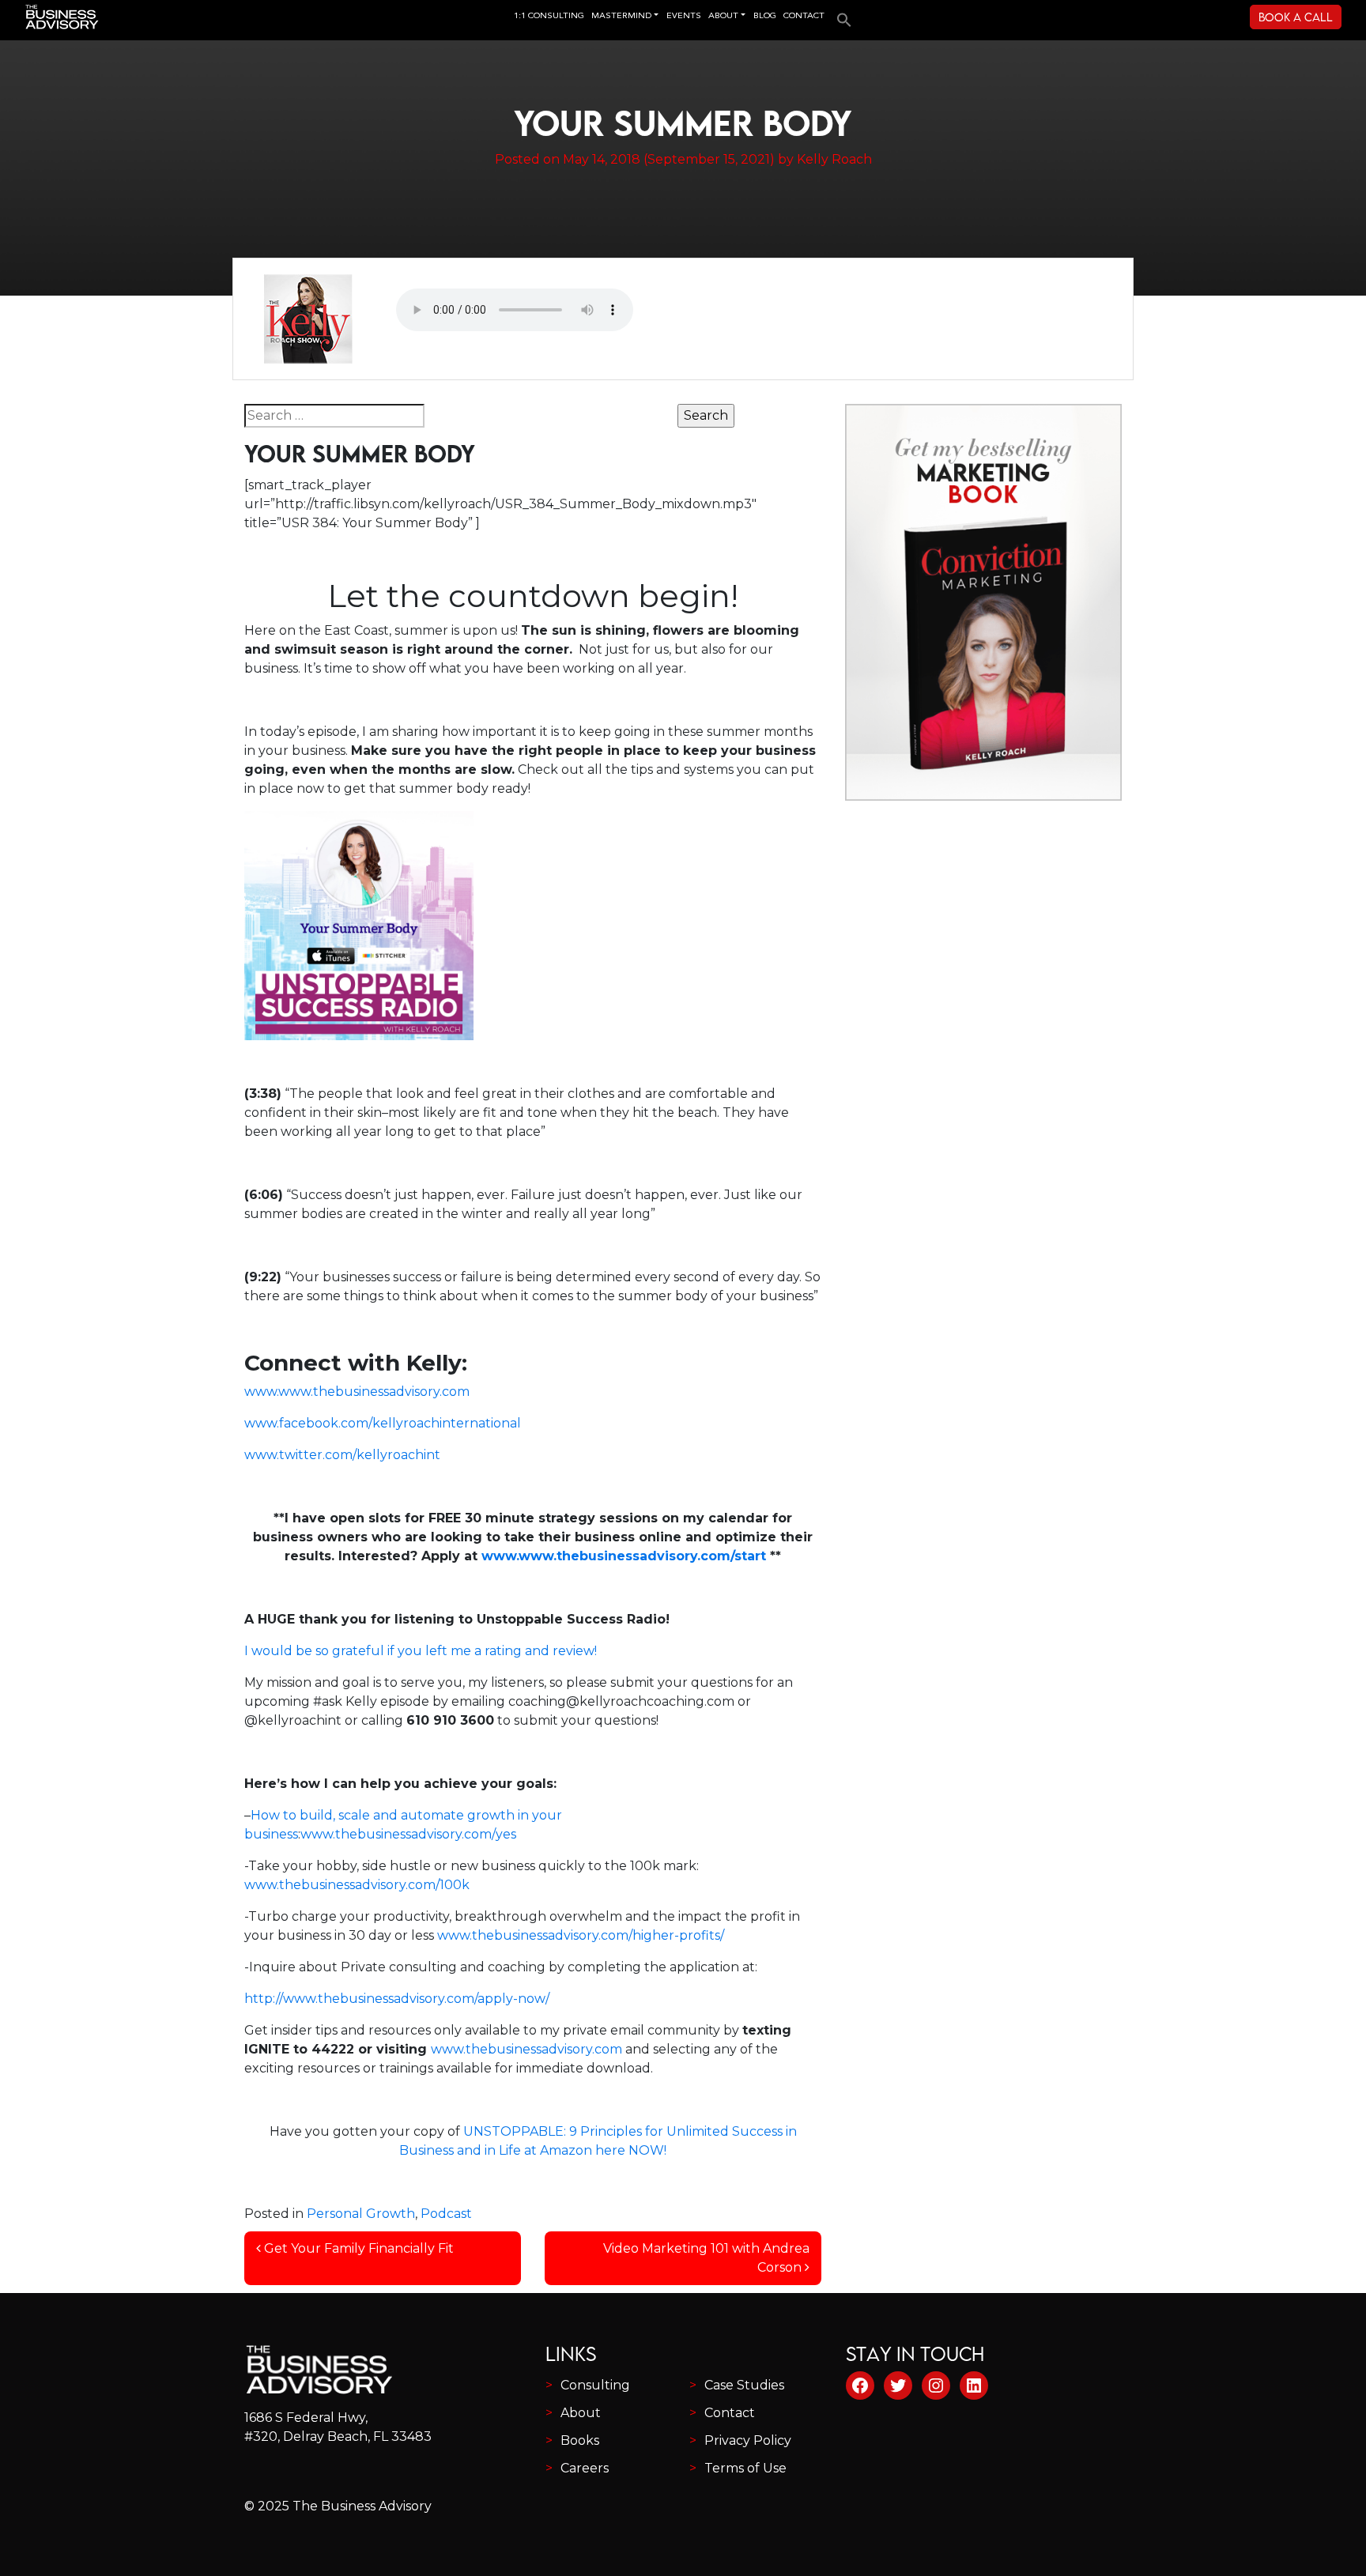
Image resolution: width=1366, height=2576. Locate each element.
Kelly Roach (834, 159)
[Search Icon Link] (840, 15)
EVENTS (684, 16)
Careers (585, 2468)
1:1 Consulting (549, 16)
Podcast (446, 2214)
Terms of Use (745, 2468)
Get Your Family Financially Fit (357, 2248)
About (581, 2413)
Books (580, 2440)
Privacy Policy (748, 2440)
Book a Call (1296, 17)
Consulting (595, 2385)
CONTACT (804, 16)
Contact (730, 2413)
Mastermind (621, 16)
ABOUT (723, 16)
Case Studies (744, 2385)
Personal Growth (361, 2214)
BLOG (765, 16)
